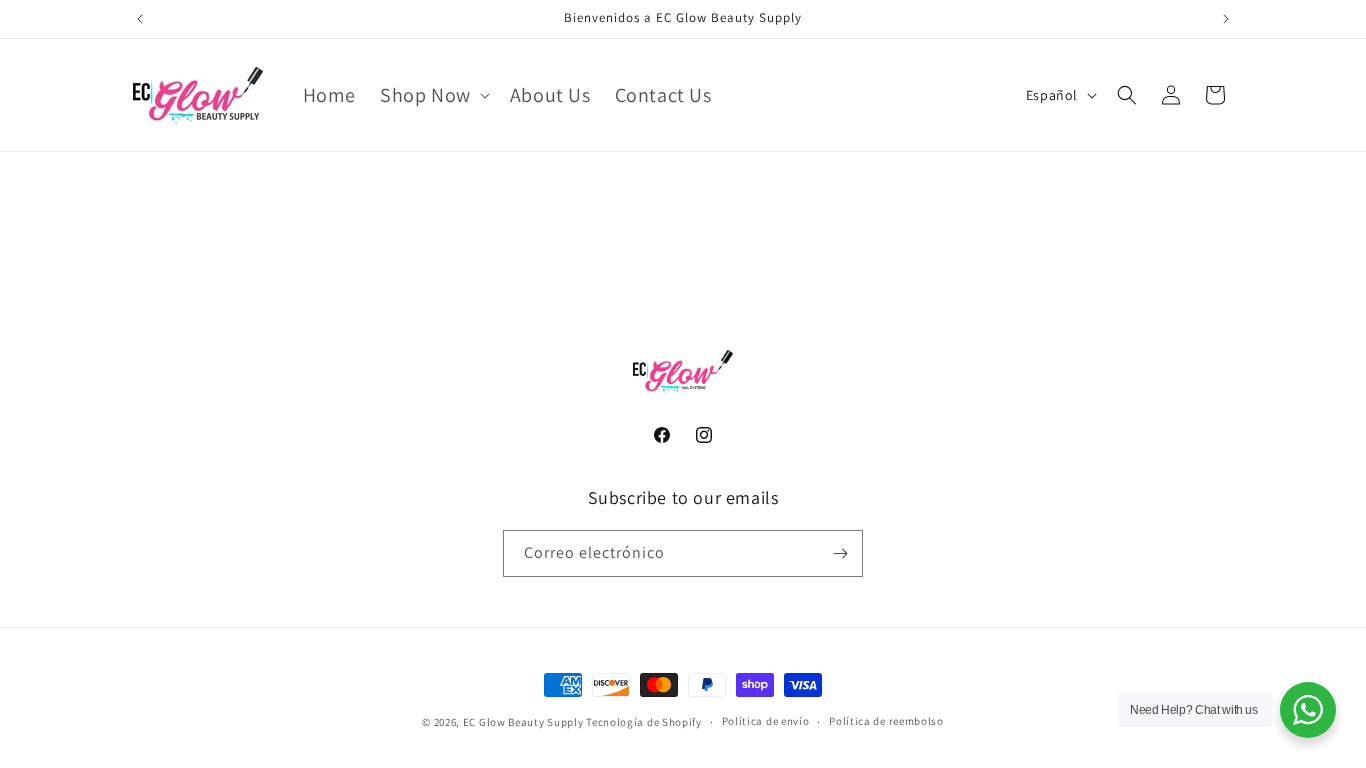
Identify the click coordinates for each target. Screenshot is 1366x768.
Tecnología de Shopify (644, 722)
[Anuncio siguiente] (1226, 19)
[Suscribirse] (840, 553)
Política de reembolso (886, 721)
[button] (433, 95)
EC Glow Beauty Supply (523, 722)
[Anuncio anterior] (140, 19)
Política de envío (766, 721)
